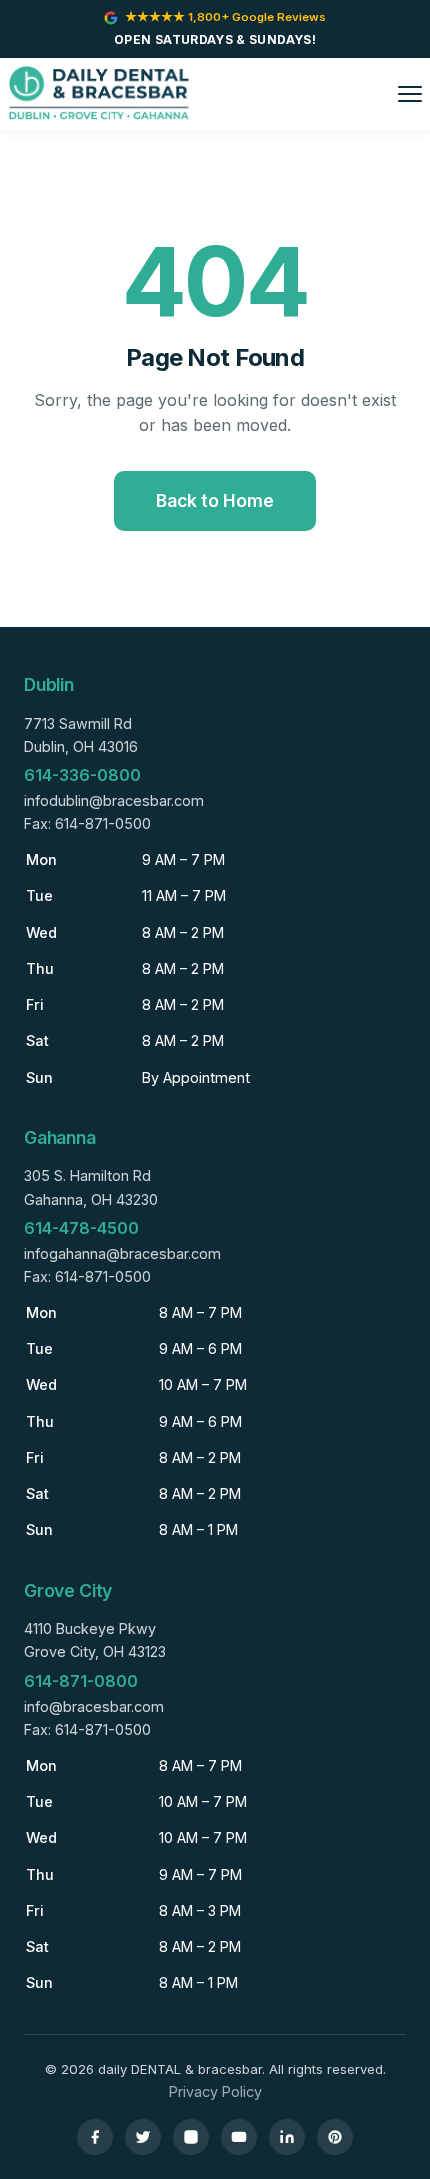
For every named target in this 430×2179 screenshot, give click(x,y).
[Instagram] (191, 2137)
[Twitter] (143, 2137)
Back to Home (215, 500)
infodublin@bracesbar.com (114, 800)
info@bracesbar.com (94, 1706)
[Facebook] (95, 2137)
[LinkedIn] (287, 2137)
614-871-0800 (81, 1681)
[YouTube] (239, 2137)
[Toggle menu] (410, 94)
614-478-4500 (81, 1228)
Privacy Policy (215, 2091)
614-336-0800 (82, 775)
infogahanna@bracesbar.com (122, 1253)
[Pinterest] (335, 2137)
